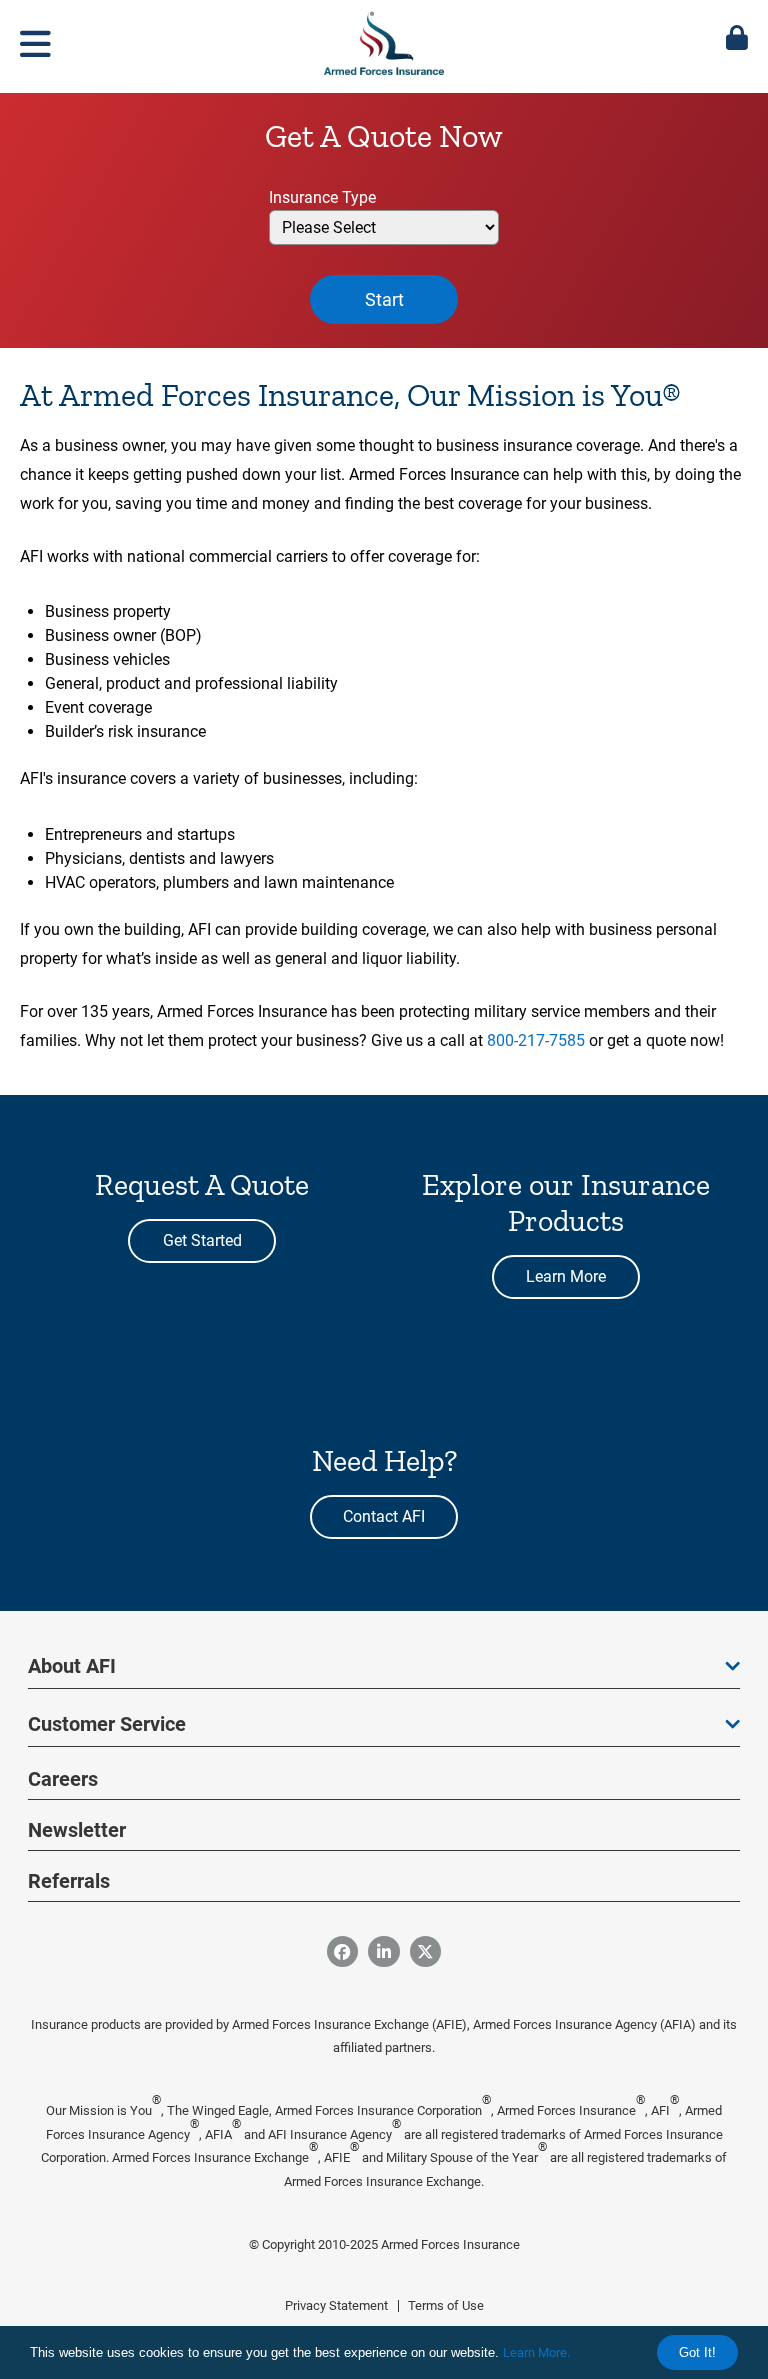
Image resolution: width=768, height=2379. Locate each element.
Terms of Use (446, 2305)
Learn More (566, 1276)
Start (384, 299)
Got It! (697, 2352)
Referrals (69, 1881)
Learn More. (536, 2352)
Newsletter (77, 1830)
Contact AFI (384, 1516)
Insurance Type (322, 197)
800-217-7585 (536, 1040)
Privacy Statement (336, 2305)
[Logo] (384, 39)
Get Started (202, 1240)
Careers (63, 1779)
